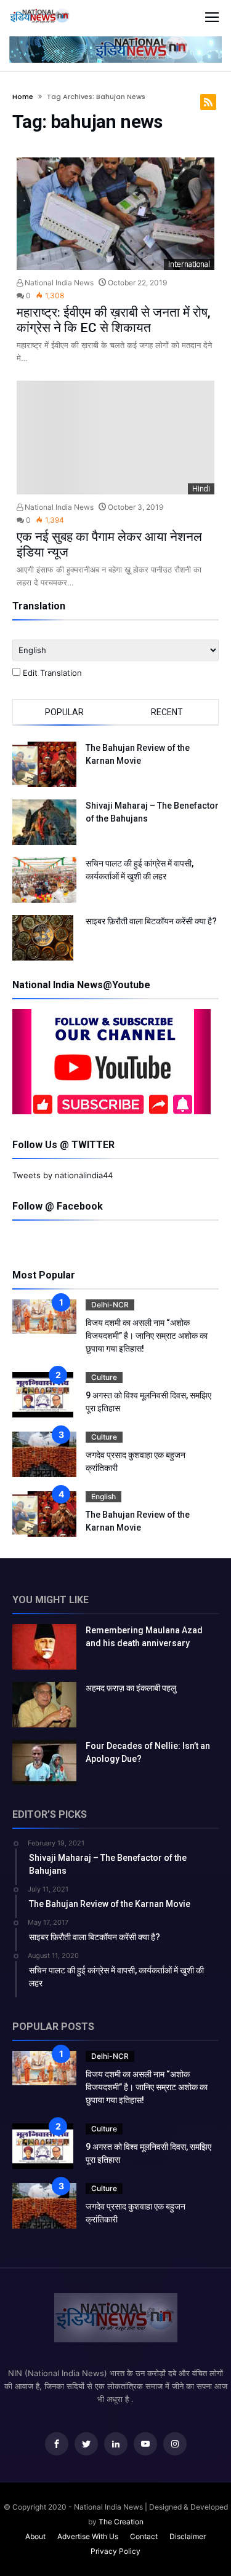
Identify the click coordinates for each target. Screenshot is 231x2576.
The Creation (121, 2522)
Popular (64, 712)
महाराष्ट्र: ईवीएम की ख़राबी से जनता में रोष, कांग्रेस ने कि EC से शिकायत (114, 320)
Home (23, 97)
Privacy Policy (115, 2551)
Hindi (201, 489)
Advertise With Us (88, 2536)
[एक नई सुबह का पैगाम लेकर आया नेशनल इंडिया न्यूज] (116, 437)
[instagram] (175, 2444)
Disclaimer (188, 2536)
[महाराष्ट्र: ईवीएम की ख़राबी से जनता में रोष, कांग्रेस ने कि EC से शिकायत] (116, 214)
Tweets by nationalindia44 (63, 1175)
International (189, 264)
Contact (144, 2536)
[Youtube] (145, 2444)
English (103, 1496)
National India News (58, 283)
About (35, 2536)
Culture (104, 1377)
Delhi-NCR (110, 1305)
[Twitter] (86, 2444)
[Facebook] (57, 2444)
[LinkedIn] (116, 2444)
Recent (167, 712)
